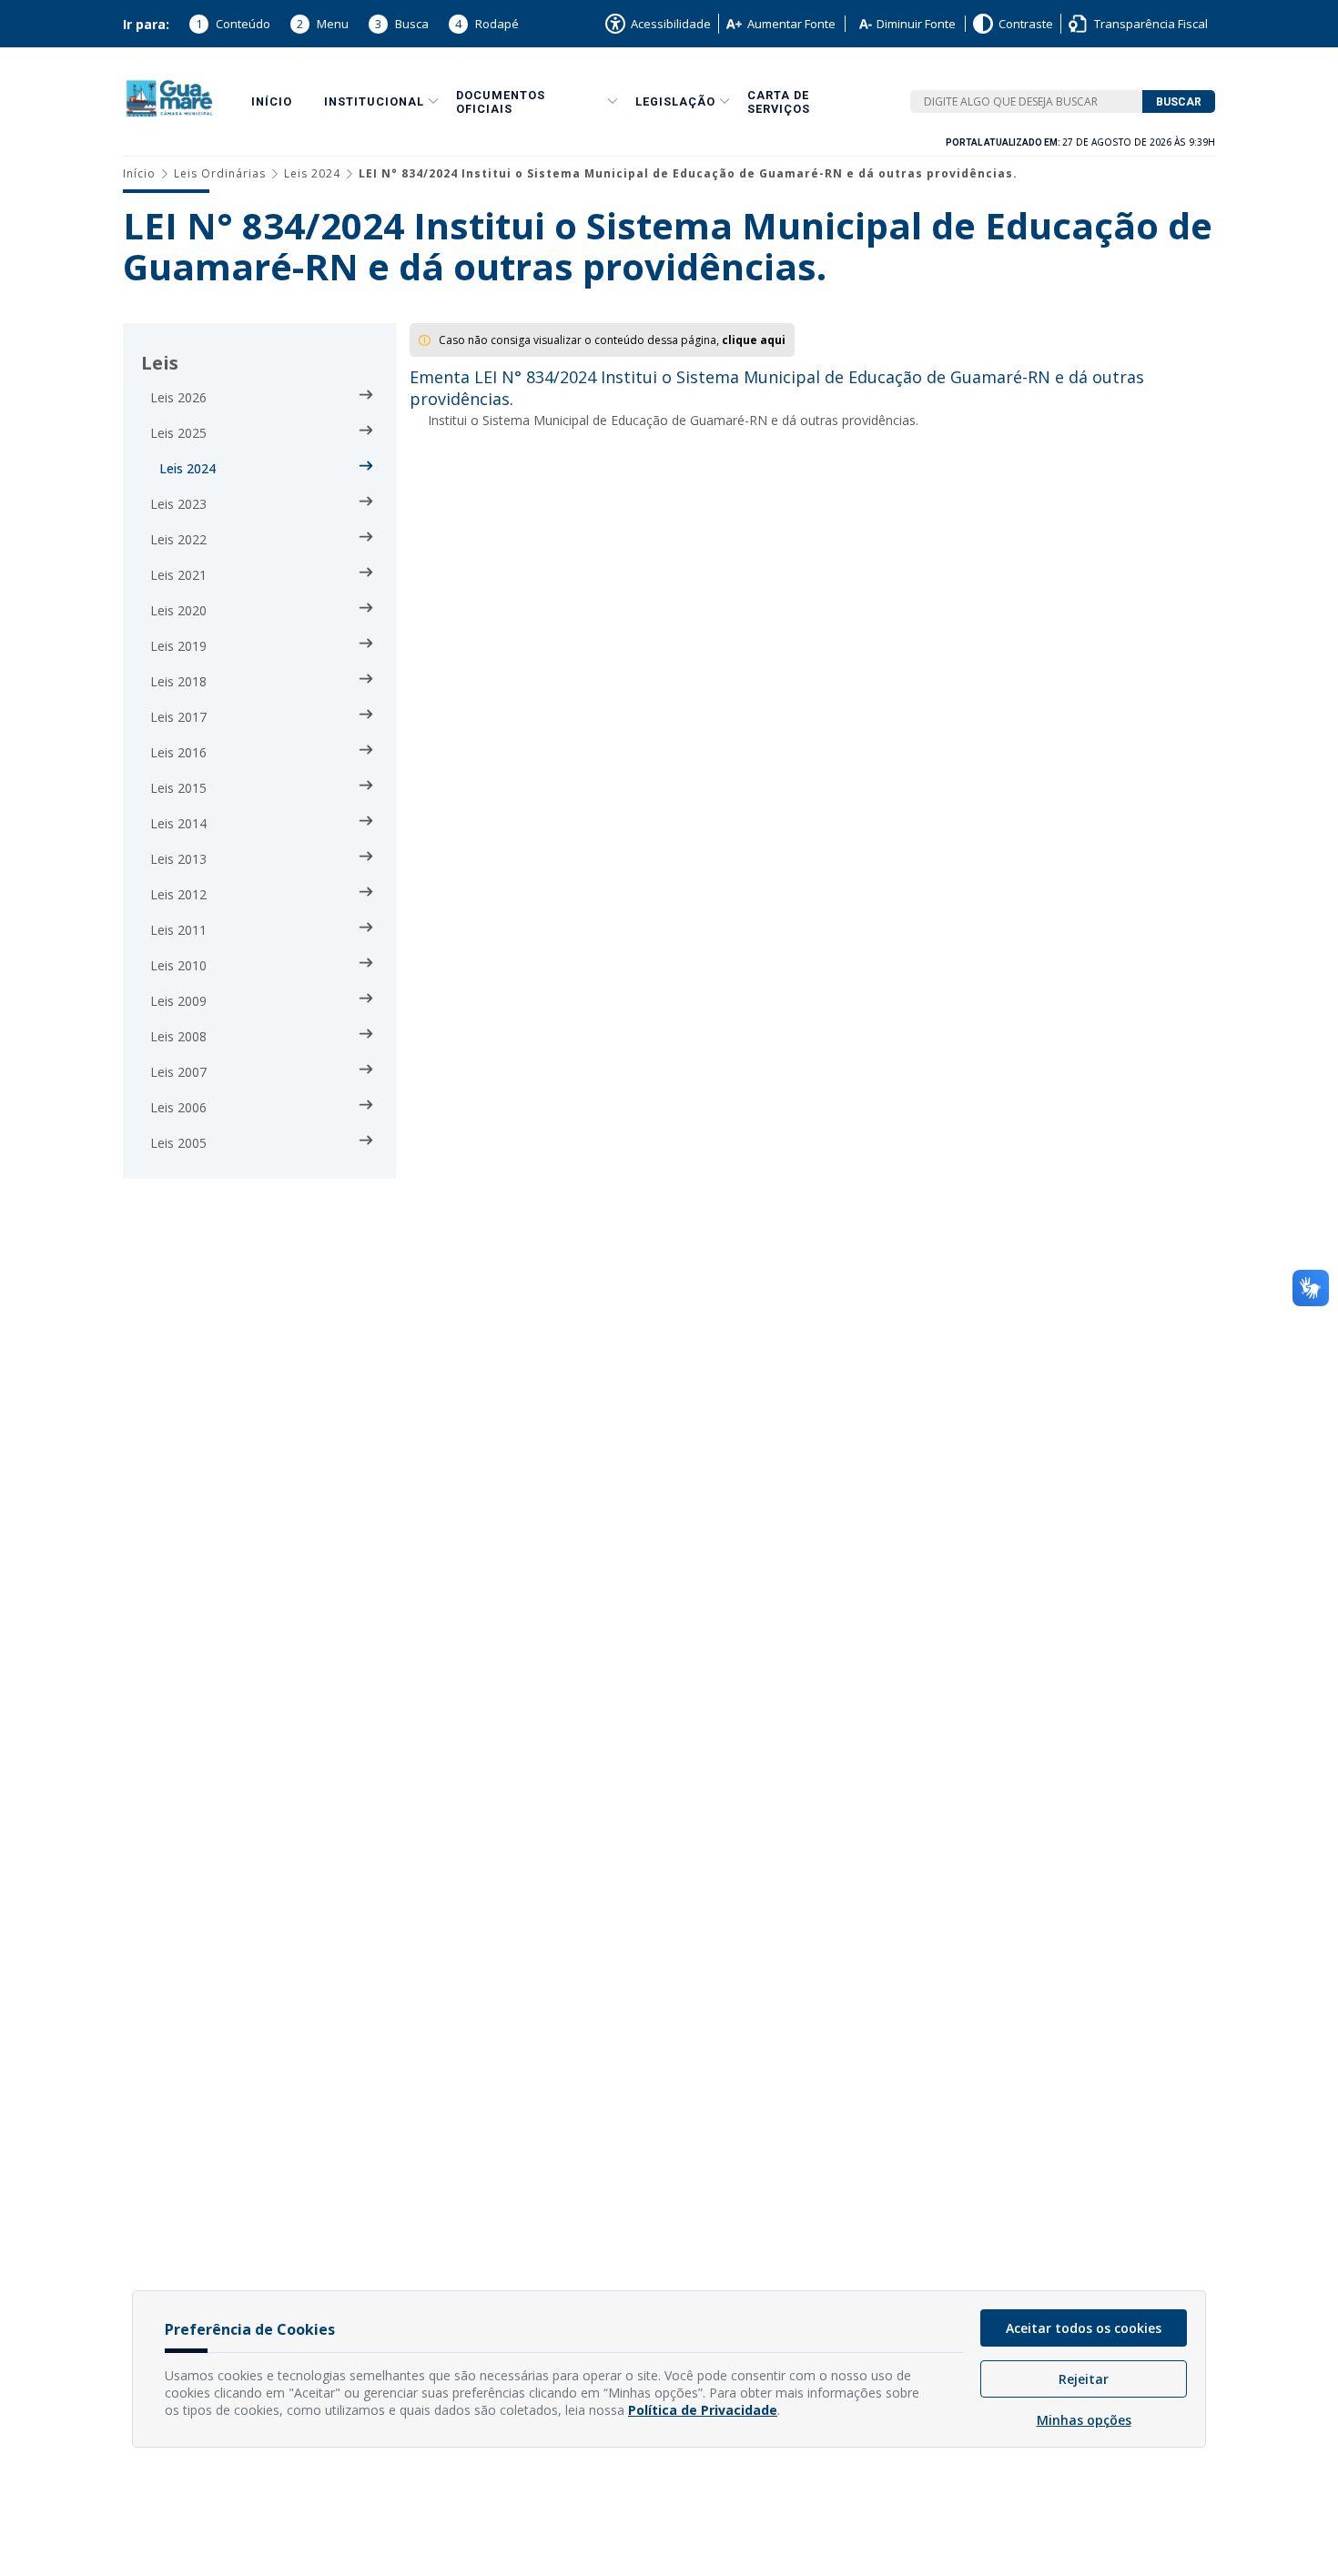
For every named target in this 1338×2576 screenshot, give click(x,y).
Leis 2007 (178, 1072)
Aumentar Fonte (791, 24)
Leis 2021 (178, 575)
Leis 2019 (178, 646)
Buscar (1179, 102)
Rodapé (487, 24)
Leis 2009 (178, 1001)
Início (272, 101)
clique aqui (754, 340)
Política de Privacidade (703, 2410)
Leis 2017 (178, 717)
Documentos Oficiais (501, 102)
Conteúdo (233, 24)
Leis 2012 (178, 894)
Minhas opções (1084, 2420)
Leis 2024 (312, 173)
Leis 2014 (178, 823)
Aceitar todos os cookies (1084, 2328)
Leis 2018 (178, 681)
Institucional (374, 101)
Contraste (1026, 24)
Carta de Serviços (779, 102)
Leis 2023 (178, 504)
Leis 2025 (178, 433)
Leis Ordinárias (220, 173)
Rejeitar (1084, 2379)
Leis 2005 (178, 1143)
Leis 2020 (178, 610)
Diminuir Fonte (916, 24)
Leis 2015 (178, 788)
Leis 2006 (178, 1107)
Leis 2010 (178, 965)
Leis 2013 (178, 859)
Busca (402, 24)
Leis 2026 (178, 397)
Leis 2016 (178, 752)
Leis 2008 (178, 1036)
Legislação (675, 101)
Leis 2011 (178, 930)
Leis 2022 (178, 539)
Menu (323, 24)
